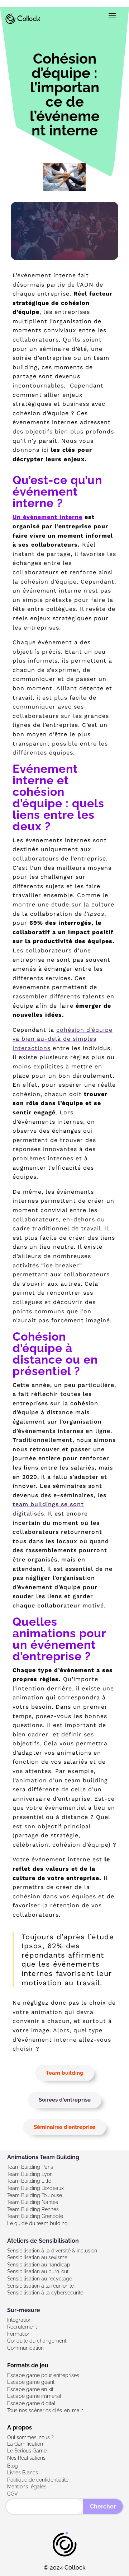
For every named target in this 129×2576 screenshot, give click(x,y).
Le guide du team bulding (37, 2223)
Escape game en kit (30, 2389)
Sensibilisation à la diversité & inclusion (52, 2251)
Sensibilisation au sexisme (37, 2257)
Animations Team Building (43, 2157)
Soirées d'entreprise (65, 2100)
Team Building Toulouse (35, 2195)
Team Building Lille (29, 2181)
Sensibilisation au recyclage (40, 2279)
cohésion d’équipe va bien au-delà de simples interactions (63, 1039)
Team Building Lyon (30, 2174)
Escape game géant (31, 2382)
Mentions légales (27, 2487)
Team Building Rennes (33, 2209)
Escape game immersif (34, 2396)
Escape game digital (31, 2403)
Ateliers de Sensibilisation (43, 2241)
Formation (19, 2334)
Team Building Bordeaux (35, 2188)
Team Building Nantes (33, 2202)
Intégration (19, 2320)
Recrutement (22, 2327)
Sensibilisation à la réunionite (40, 2286)
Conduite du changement (37, 2341)
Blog (13, 2466)
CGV (13, 2494)
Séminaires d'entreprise (64, 2127)
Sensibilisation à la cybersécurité (45, 2293)
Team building (65, 2073)
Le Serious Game (27, 2451)
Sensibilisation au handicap (39, 2265)
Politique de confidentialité (38, 2480)
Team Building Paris (30, 2167)
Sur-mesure (24, 2310)
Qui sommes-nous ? (30, 2437)
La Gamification (25, 2444)
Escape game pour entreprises (43, 2375)
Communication (25, 2348)
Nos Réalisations (26, 2458)
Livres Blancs (23, 2473)
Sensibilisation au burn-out (38, 2271)
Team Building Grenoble (35, 2216)
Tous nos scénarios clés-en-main (45, 2410)
